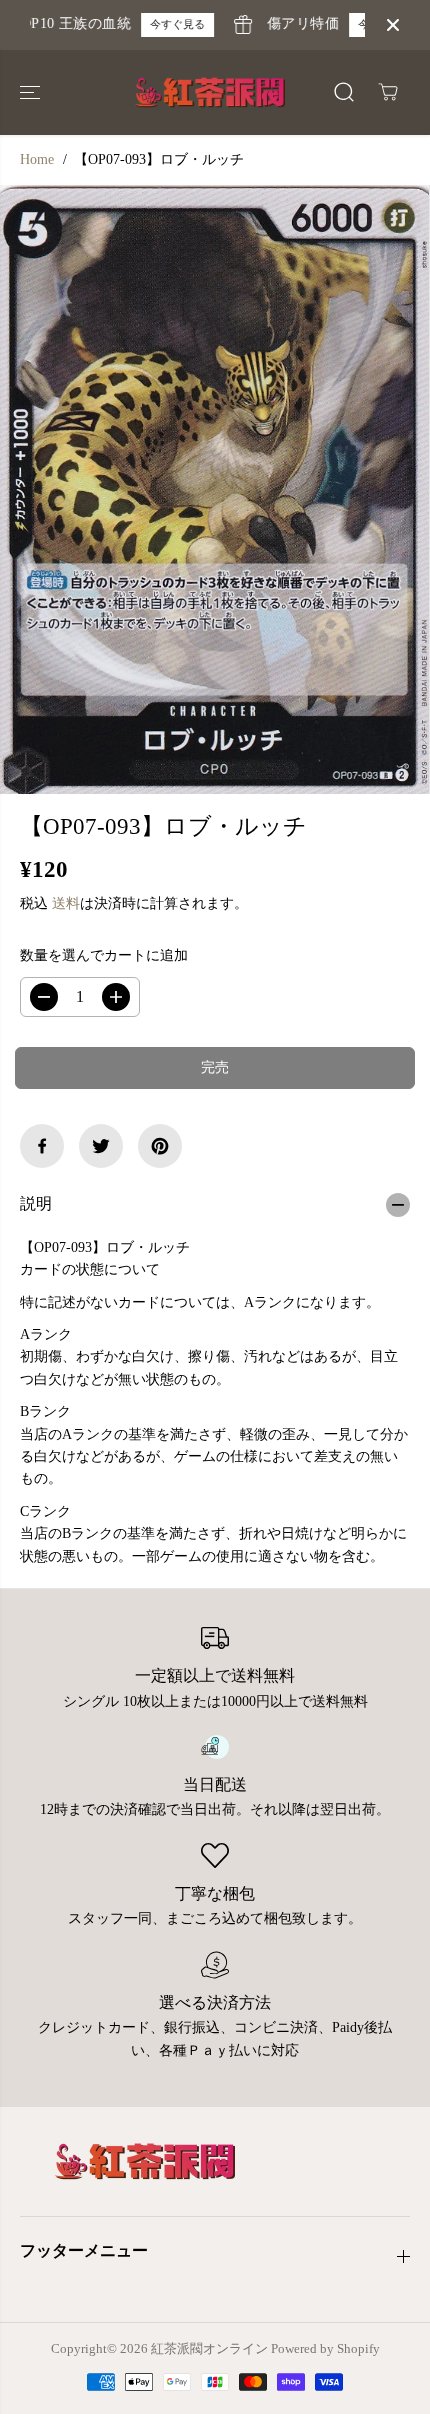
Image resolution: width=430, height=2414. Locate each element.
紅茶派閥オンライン (209, 2348)
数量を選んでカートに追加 (104, 955)
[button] (32, 92)
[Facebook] (42, 1146)
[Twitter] (101, 1146)
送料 (66, 903)
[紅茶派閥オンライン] (210, 92)
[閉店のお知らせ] (393, 25)
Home (37, 159)
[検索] (344, 92)
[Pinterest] (160, 1146)
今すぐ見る (169, 24)
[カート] (388, 92)
